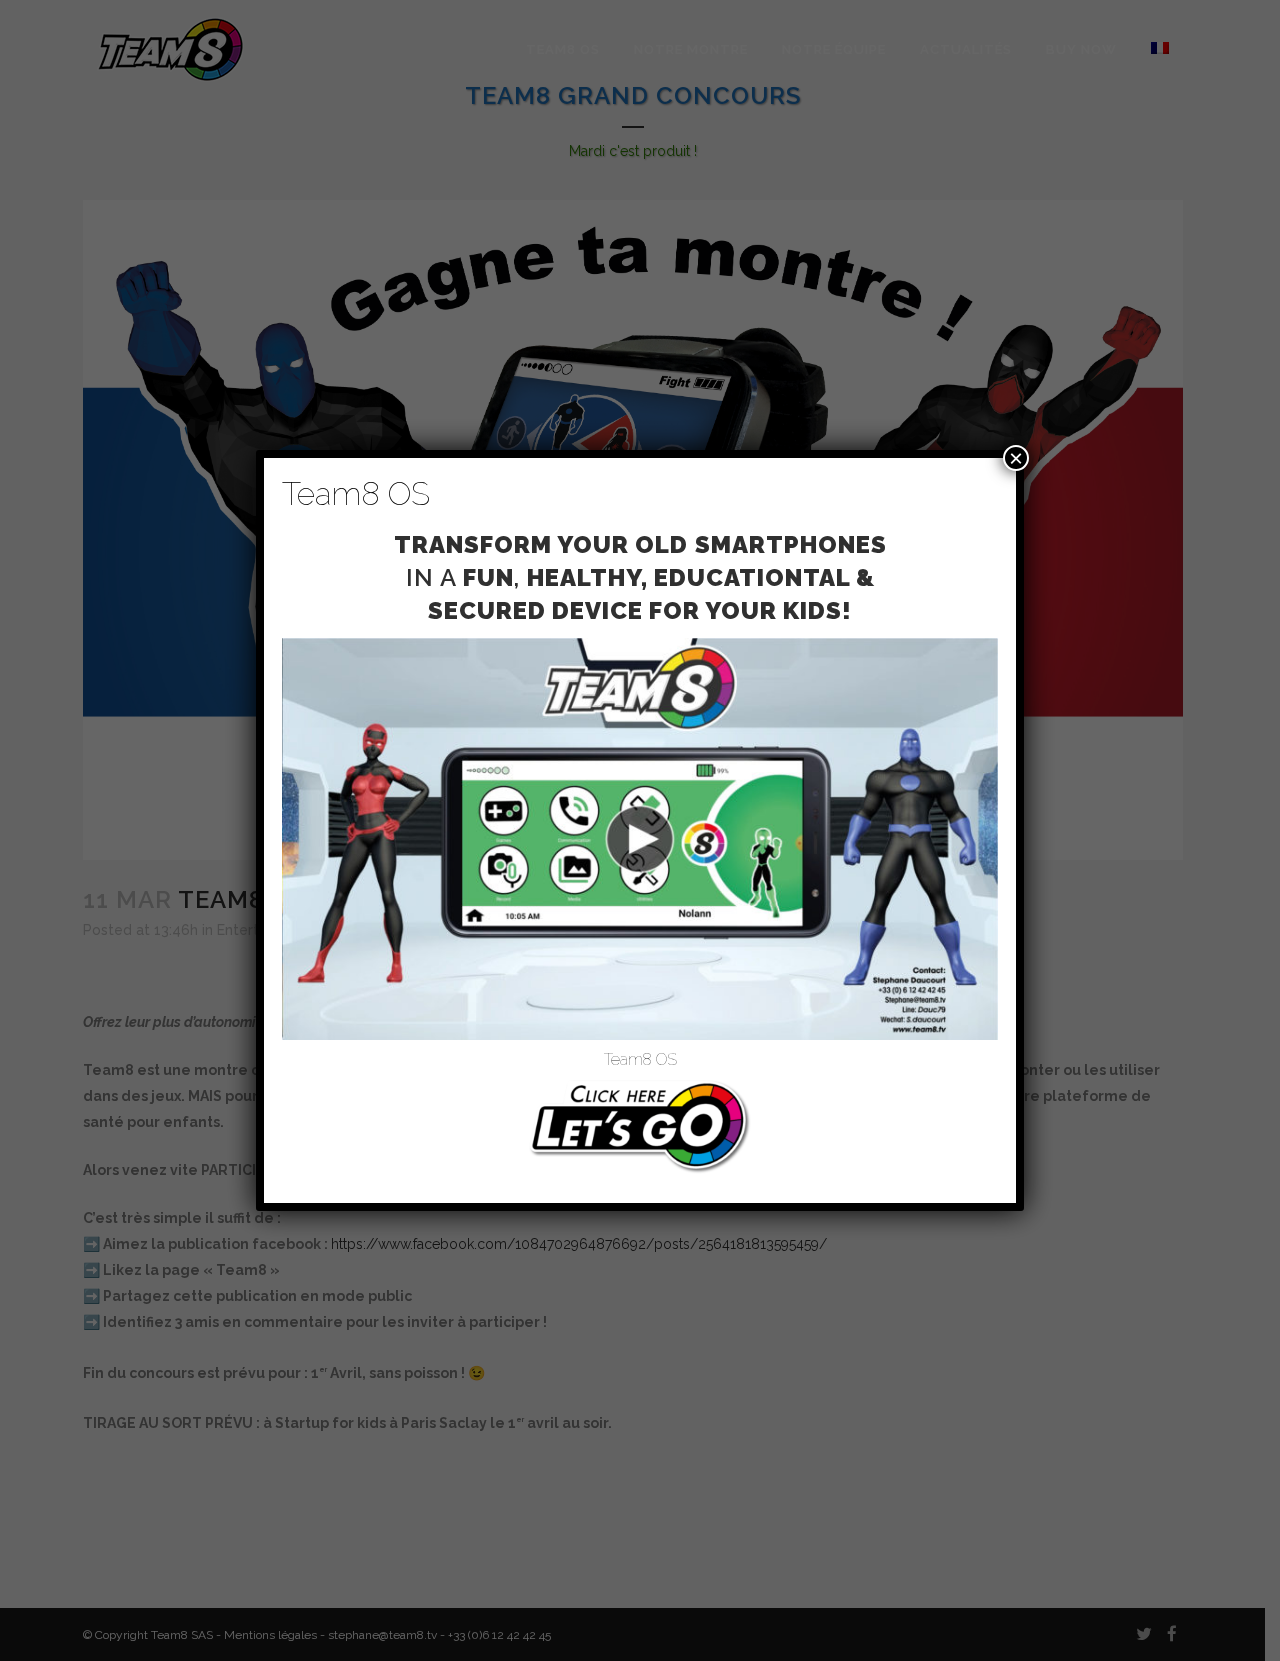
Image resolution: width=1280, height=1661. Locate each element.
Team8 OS (640, 1059)
